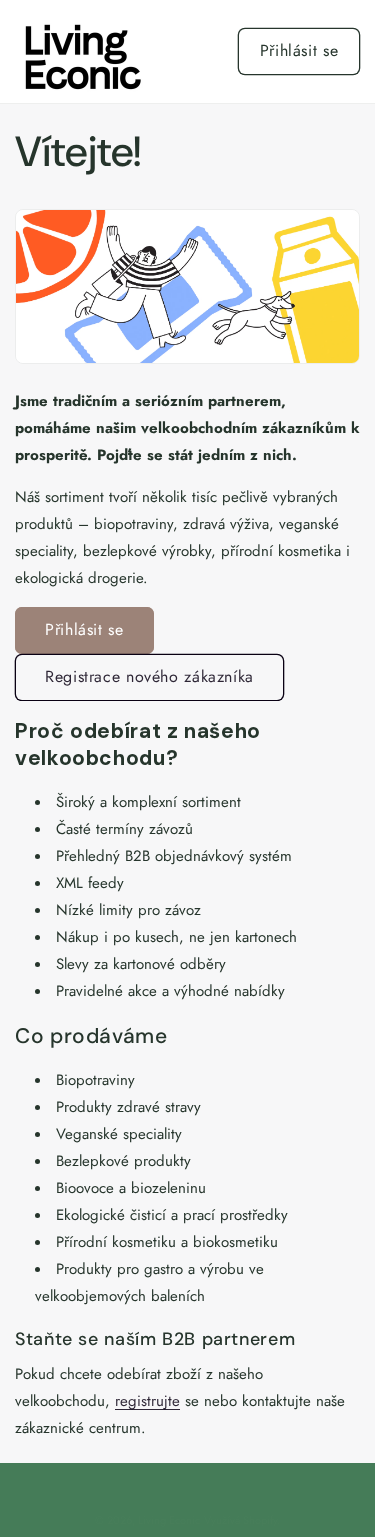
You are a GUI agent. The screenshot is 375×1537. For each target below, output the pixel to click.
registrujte (147, 1401)
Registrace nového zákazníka (149, 676)
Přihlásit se (299, 50)
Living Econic (169, 1520)
